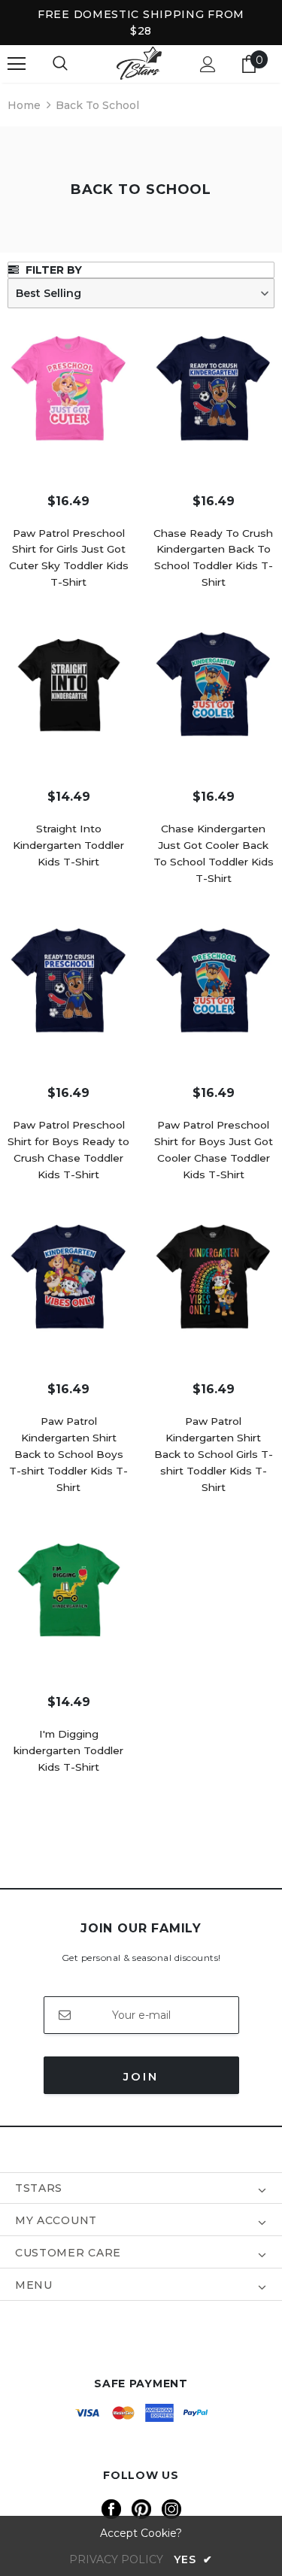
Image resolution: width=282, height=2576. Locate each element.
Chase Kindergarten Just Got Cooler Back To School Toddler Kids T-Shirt (214, 853)
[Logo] (139, 64)
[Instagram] (171, 2509)
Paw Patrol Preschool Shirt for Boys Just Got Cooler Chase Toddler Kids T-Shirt (214, 1150)
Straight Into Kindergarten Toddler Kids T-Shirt (68, 845)
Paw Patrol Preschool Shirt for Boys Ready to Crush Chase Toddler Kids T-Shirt (68, 1150)
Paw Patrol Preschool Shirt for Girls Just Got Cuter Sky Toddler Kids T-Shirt (69, 558)
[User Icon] (208, 64)
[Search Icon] (60, 64)
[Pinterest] (141, 2509)
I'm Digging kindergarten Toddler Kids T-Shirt (68, 1750)
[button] (141, 293)
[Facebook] (111, 2509)
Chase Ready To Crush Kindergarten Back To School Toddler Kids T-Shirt (213, 558)
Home (24, 105)
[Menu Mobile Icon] (17, 64)
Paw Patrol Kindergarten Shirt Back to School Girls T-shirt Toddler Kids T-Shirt (214, 1454)
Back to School (97, 105)
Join (141, 2076)
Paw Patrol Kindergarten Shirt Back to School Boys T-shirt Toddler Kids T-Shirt (68, 1454)
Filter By (52, 270)
